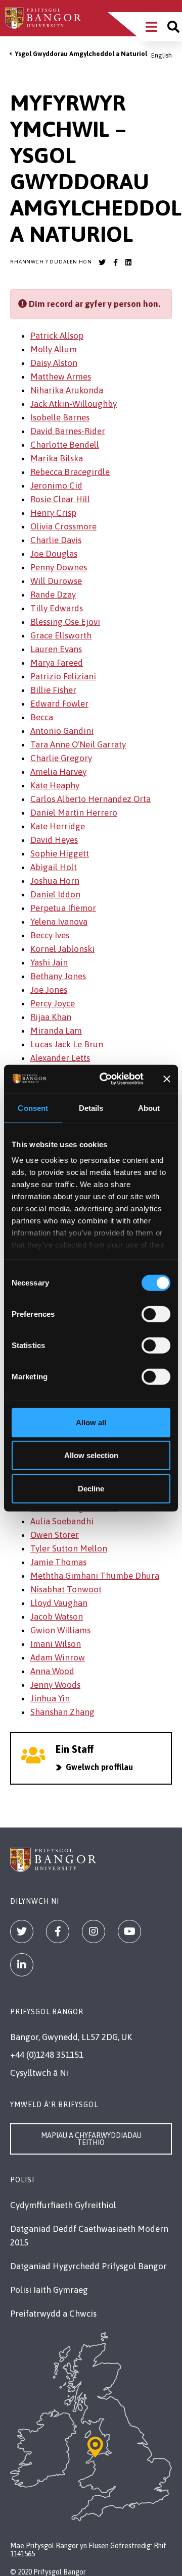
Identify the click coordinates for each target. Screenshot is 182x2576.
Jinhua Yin (50, 1698)
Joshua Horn (55, 881)
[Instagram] (94, 1931)
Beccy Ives (50, 935)
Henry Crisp (53, 513)
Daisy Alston (54, 363)
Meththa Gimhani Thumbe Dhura (95, 1576)
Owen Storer (55, 1535)
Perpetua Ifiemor (63, 908)
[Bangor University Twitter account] (102, 262)
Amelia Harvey (58, 772)
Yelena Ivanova (59, 922)
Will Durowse (56, 581)
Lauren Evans (56, 649)
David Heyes (54, 840)
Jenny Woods (55, 1685)
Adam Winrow (58, 1657)
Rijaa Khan (51, 1017)
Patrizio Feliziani (63, 676)
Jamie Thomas (58, 1562)
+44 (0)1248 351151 (47, 2055)
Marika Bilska (57, 458)
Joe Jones (49, 990)
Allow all (91, 1422)
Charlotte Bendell (65, 445)
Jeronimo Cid (56, 486)
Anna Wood (52, 1671)
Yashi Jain (49, 962)
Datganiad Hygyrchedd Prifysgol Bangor (88, 2266)
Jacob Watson (57, 1617)
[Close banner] (167, 1079)
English (162, 55)
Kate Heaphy (55, 785)
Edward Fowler (59, 704)
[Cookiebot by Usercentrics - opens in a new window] (105, 1079)
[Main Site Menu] (151, 27)
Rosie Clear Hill (60, 499)
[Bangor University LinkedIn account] (128, 262)
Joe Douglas (54, 554)
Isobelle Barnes (60, 417)
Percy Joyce (53, 1003)
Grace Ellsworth (61, 635)
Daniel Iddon (55, 894)
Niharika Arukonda (67, 390)
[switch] (156, 1314)
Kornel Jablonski (62, 949)
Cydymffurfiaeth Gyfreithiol (63, 2205)
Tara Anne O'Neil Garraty (78, 744)
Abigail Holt (54, 867)
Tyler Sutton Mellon (69, 1548)
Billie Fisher (53, 690)
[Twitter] (22, 1931)
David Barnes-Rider (68, 431)
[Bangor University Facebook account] (115, 262)
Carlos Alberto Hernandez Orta (90, 799)
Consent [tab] (33, 1108)
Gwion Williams (60, 1630)
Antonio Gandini (62, 731)
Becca (42, 717)
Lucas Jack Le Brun (67, 1044)
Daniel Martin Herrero (74, 813)
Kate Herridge (58, 826)
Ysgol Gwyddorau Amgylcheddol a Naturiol (81, 54)
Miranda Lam (56, 1031)
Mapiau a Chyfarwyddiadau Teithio (91, 2139)
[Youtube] (129, 1931)
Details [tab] (91, 1108)
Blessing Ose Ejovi (65, 622)
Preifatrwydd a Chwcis (53, 2314)
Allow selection (91, 1455)
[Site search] (173, 27)
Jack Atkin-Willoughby (74, 404)
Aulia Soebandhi (62, 1521)
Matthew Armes (61, 377)
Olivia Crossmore (63, 526)
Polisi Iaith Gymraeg (49, 2290)
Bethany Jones (58, 976)
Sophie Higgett (60, 853)
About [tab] (149, 1108)
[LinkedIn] (22, 1965)
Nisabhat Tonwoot (66, 1589)
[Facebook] (58, 1931)
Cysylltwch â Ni (39, 2073)
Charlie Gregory (61, 758)
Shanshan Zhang (62, 1712)
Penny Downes (59, 567)
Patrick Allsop (57, 336)
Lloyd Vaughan (59, 1603)
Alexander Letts (60, 1058)
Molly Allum (54, 349)
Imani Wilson (56, 1644)
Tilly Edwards (57, 608)
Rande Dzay (53, 595)
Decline (91, 1488)
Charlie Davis (56, 540)
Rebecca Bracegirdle (70, 472)
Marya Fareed (57, 663)
